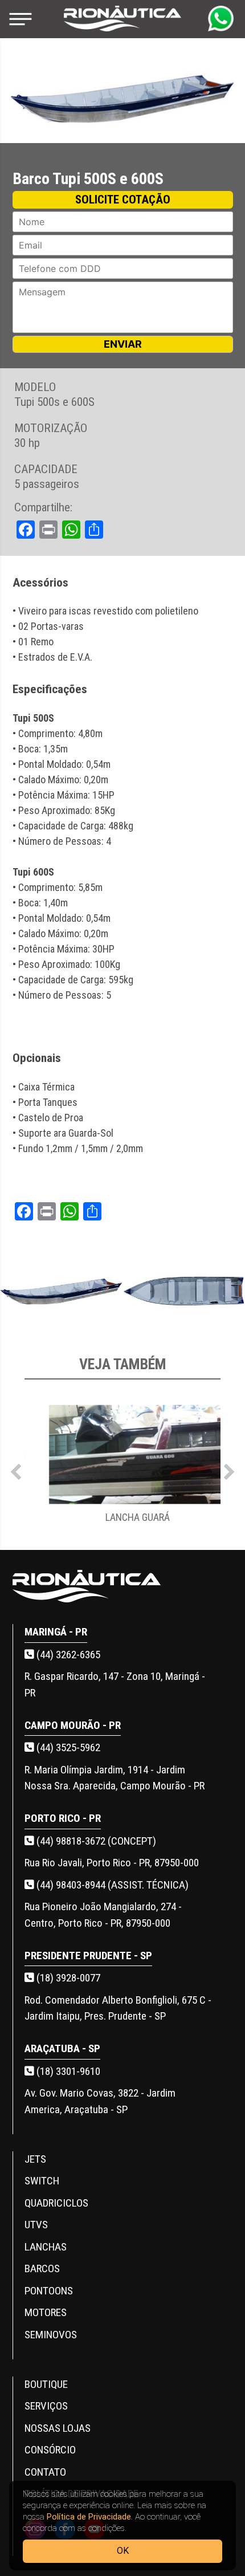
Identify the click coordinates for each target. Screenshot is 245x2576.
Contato (45, 2472)
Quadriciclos (56, 2203)
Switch (42, 2181)
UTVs (36, 2225)
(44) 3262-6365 (67, 1655)
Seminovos (51, 2335)
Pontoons (49, 2291)
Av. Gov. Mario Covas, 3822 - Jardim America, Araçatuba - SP (100, 2101)
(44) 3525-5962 (67, 1747)
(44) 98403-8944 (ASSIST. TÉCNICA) (111, 1885)
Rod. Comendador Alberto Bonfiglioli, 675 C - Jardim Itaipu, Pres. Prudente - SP (118, 2008)
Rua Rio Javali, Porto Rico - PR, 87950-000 (112, 1863)
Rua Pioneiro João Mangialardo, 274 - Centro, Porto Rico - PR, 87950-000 (103, 1915)
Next (229, 1469)
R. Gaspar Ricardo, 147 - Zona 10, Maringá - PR (115, 1684)
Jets (35, 2159)
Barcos (42, 2268)
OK (123, 2551)
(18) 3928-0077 (67, 1978)
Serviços (46, 2406)
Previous (16, 1469)
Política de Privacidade (89, 2517)
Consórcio (50, 2450)
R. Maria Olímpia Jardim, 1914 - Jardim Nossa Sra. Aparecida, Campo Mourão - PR (115, 1778)
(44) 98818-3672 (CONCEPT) (95, 1841)
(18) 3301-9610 (67, 2071)
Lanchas (46, 2247)
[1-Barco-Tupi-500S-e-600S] (61, 1292)
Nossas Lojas (58, 2428)
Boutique (46, 2384)
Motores (46, 2312)
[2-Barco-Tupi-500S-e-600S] (184, 1292)
